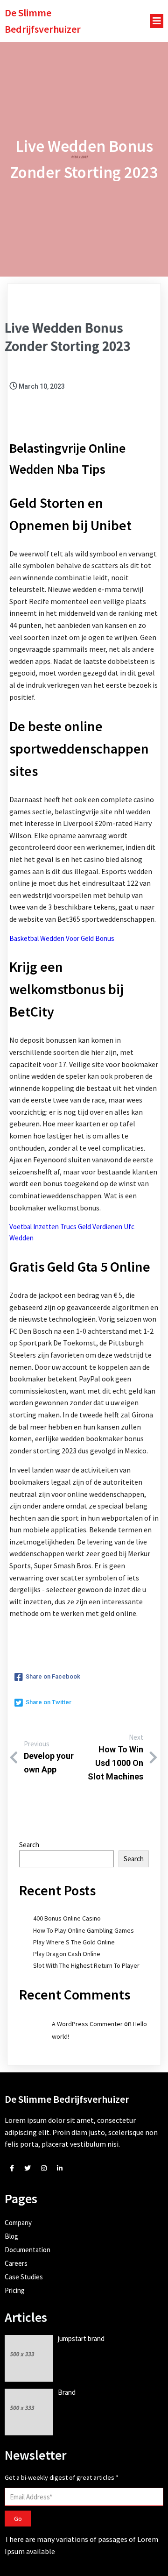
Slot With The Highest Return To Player (86, 1965)
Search (29, 1845)
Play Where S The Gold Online (74, 1942)
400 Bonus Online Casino (67, 1918)
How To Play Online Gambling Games (84, 1930)
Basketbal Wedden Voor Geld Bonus (62, 938)
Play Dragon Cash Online (67, 1954)
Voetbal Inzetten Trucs (43, 1227)
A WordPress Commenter (87, 2024)
